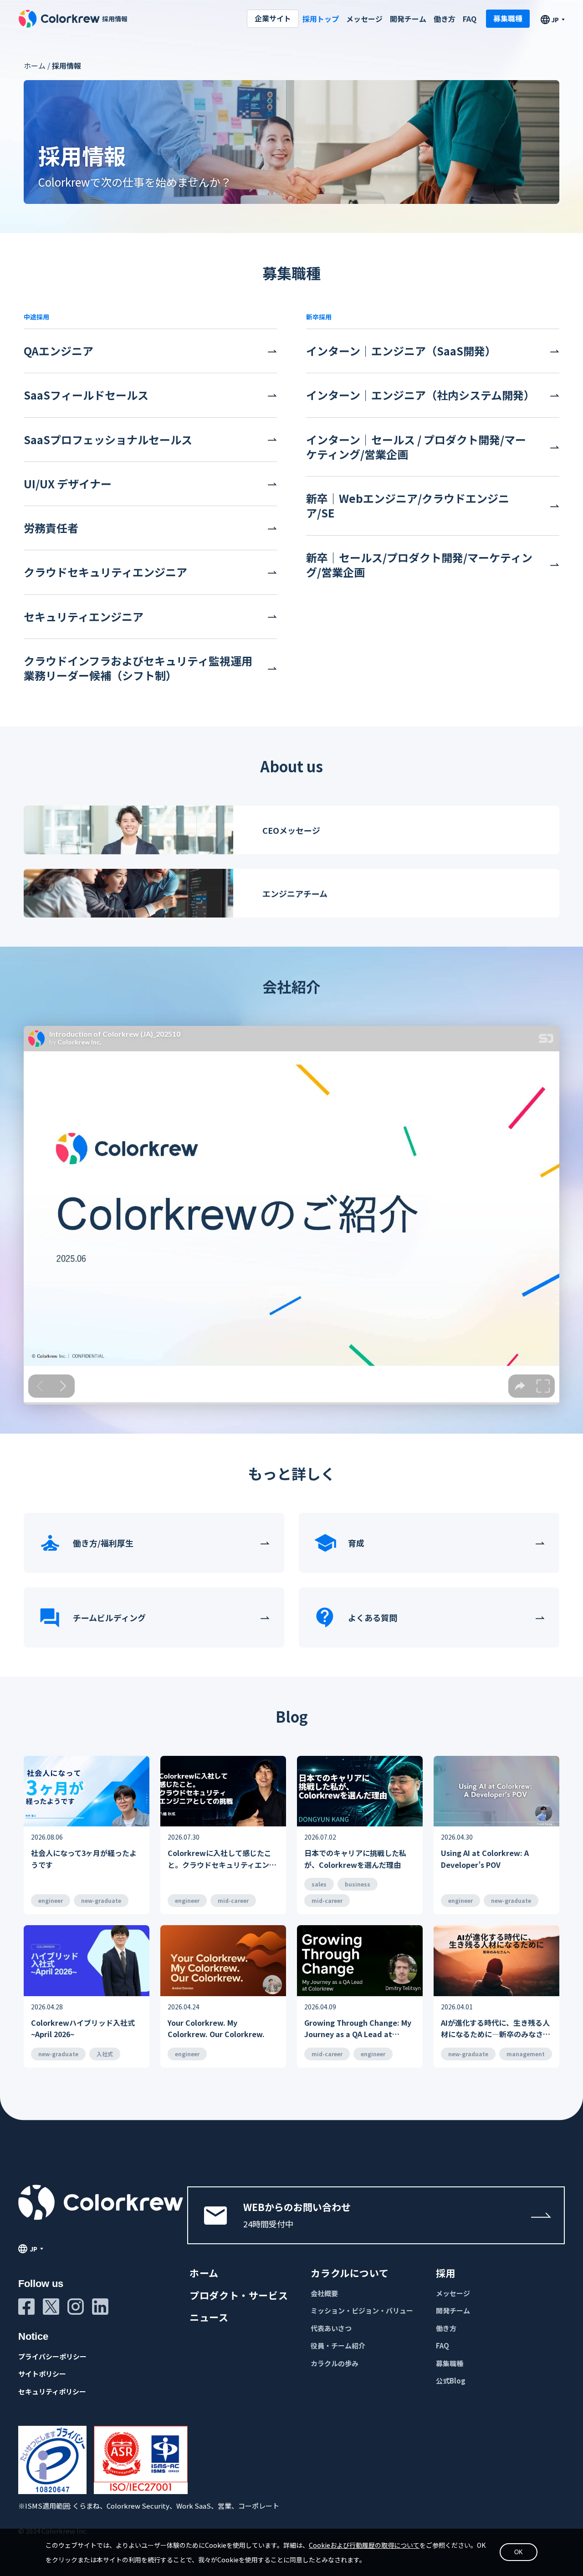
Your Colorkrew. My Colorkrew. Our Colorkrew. (216, 2028)
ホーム (35, 66)
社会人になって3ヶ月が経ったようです (84, 1859)
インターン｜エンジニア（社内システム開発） (420, 395)
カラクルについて (350, 2273)
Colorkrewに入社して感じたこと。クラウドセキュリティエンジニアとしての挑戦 (222, 1859)
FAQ (470, 19)
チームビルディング (109, 1618)
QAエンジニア (59, 351)
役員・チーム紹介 (338, 2345)
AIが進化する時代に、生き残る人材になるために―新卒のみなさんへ (496, 2029)
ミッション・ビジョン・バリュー (362, 2310)
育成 (356, 1543)
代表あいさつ (331, 2328)
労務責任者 (51, 528)
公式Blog (451, 2381)
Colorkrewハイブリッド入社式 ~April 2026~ (83, 2028)
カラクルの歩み (335, 2363)
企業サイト (273, 18)
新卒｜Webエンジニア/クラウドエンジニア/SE (408, 506)
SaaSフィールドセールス (86, 395)
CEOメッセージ (291, 830)
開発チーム (408, 19)
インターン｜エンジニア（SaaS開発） (401, 351)
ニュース (209, 2317)
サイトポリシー (42, 2374)
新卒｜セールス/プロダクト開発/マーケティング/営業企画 (419, 565)
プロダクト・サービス (239, 2295)
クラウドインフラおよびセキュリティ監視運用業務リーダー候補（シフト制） (138, 668)
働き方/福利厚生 (103, 1543)
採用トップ (321, 19)
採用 (446, 2273)
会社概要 (324, 2293)
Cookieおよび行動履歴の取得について (364, 2545)
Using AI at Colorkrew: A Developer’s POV (485, 1859)
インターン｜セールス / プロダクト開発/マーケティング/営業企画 (416, 447)
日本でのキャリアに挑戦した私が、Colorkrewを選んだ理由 (355, 1859)
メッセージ (364, 19)
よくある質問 (373, 1618)
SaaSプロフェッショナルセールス (108, 440)
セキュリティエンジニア (84, 617)
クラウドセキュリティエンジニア (105, 572)
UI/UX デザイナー (68, 484)
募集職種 (508, 18)
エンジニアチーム (295, 893)
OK (519, 2552)
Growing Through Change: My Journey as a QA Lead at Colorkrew (358, 2029)
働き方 (445, 19)
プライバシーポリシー (52, 2356)
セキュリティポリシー (52, 2391)
